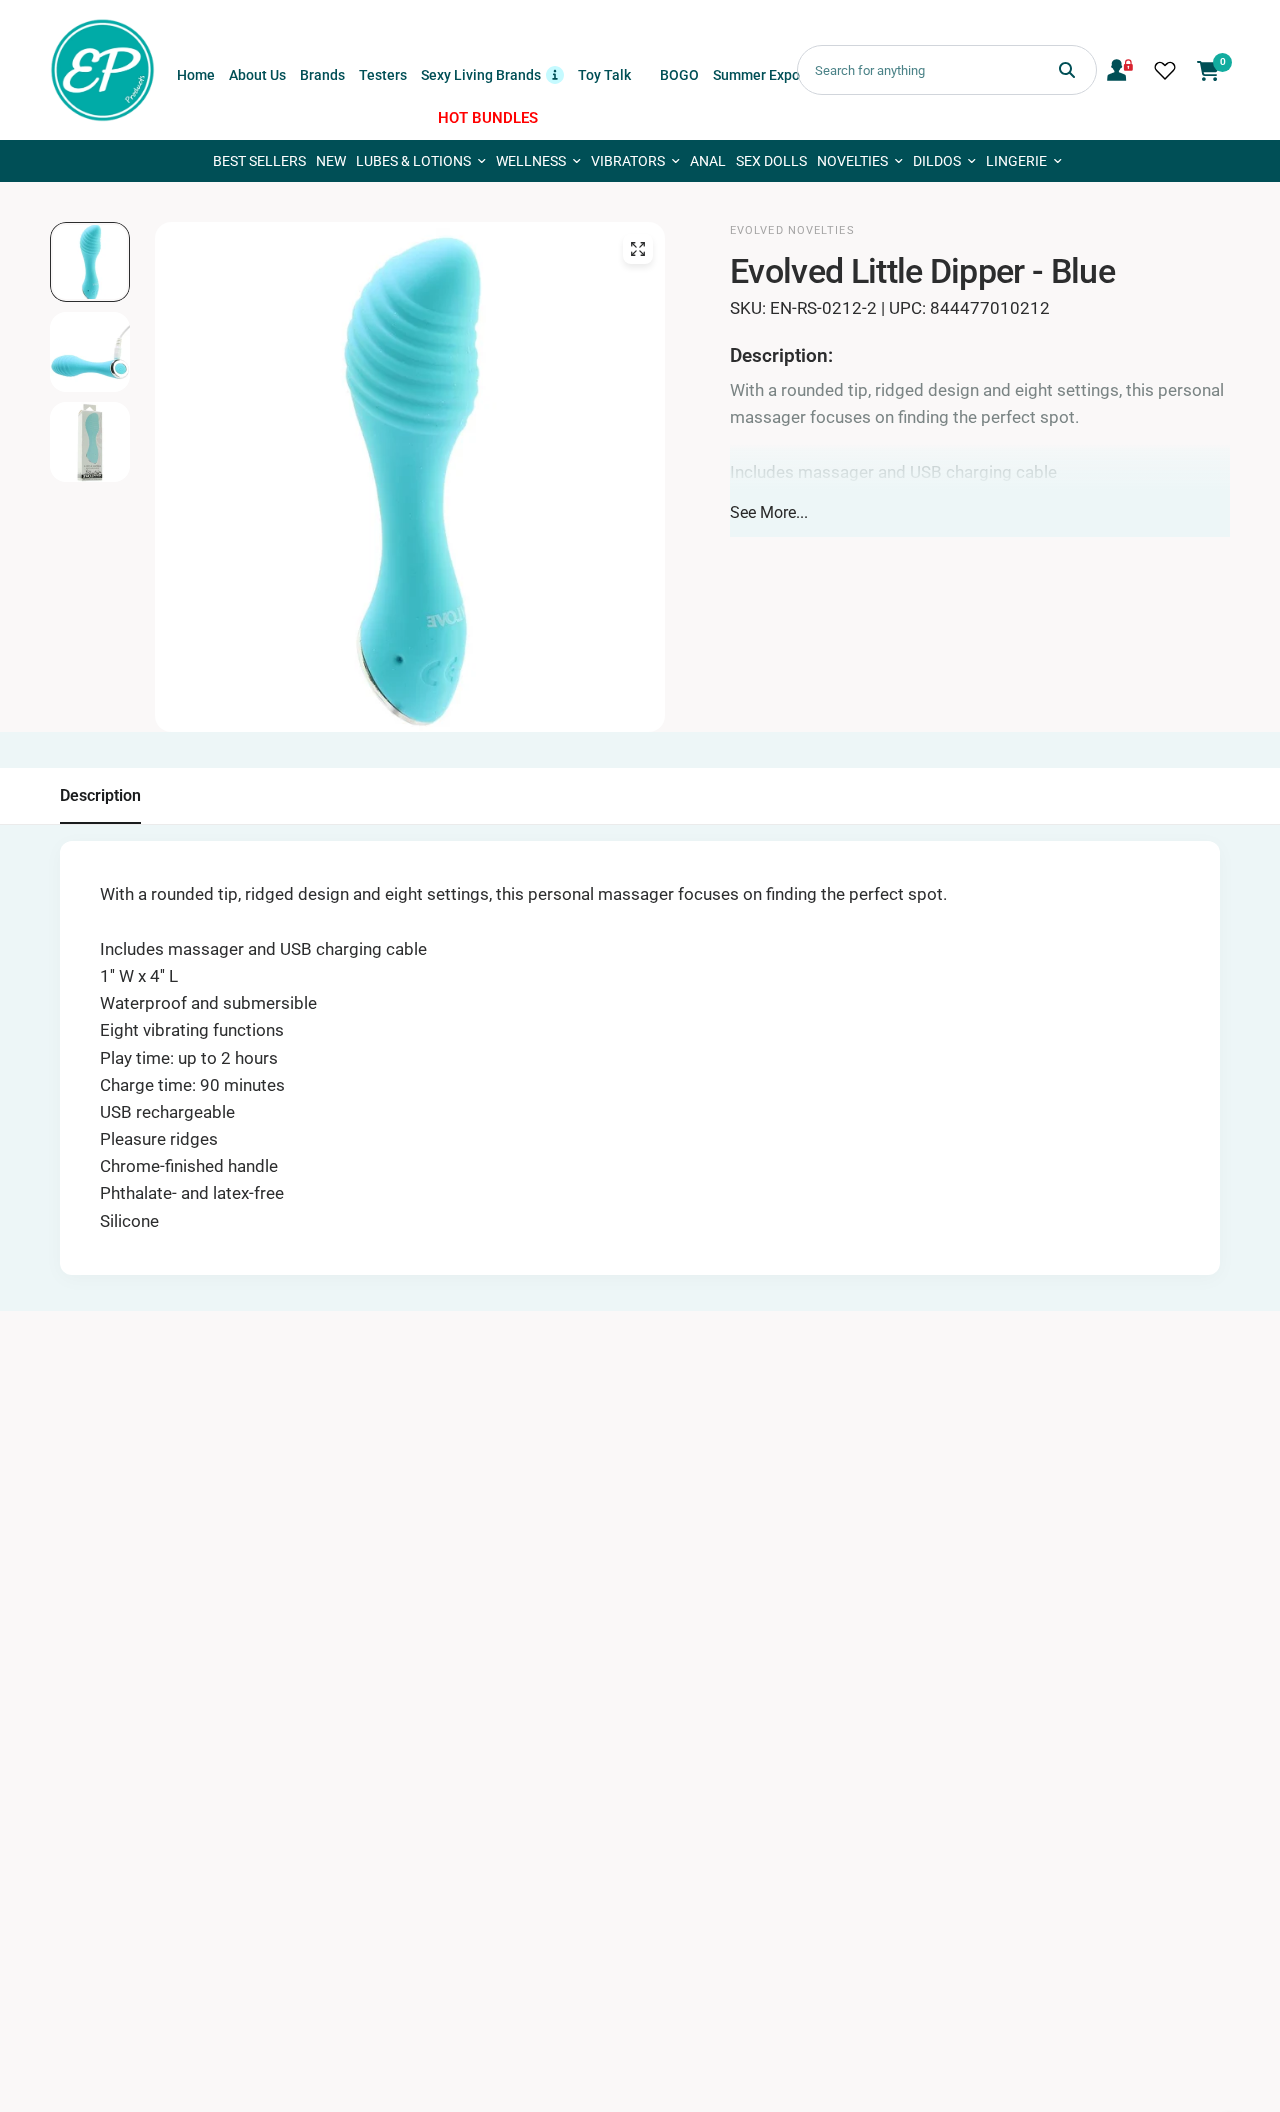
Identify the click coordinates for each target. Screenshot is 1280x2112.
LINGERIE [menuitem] (1016, 161)
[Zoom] (638, 249)
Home (196, 75)
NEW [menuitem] (331, 161)
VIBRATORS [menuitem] (628, 161)
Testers (383, 75)
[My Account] (1120, 70)
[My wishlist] (1165, 70)
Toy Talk (604, 75)
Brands (322, 75)
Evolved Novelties (792, 230)
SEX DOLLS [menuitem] (771, 161)
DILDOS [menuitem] (937, 161)
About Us (257, 75)
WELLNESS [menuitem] (531, 161)
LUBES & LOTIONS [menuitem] (413, 161)
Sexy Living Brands (492, 73)
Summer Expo (756, 75)
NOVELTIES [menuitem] (852, 161)
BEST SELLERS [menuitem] (259, 161)
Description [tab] (100, 795)
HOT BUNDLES (488, 118)
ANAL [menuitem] (708, 161)
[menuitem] (196, 75)
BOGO (679, 75)
